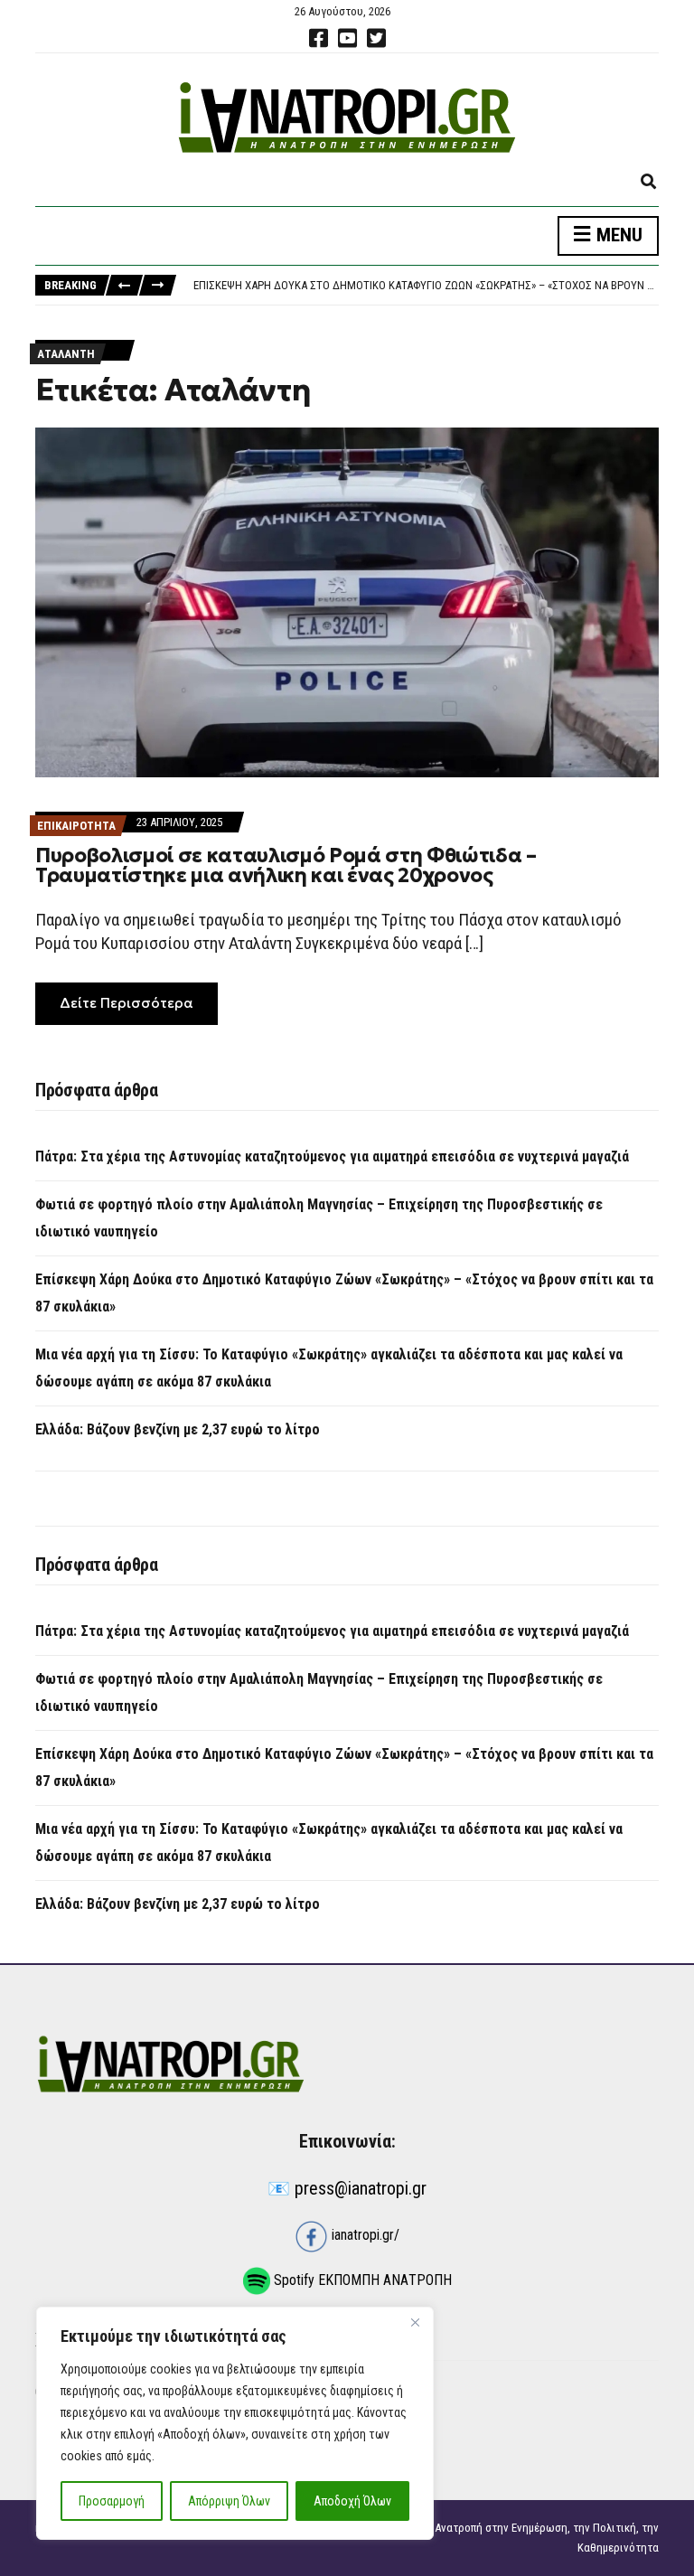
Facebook (318, 38)
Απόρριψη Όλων (229, 2501)
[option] (426, 286)
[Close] (415, 2322)
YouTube (347, 38)
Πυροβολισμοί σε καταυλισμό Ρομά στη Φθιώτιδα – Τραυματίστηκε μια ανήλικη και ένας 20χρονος (286, 865)
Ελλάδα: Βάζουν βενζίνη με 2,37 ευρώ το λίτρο (178, 1429)
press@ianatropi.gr (361, 2188)
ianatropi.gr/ (364, 2235)
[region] (235, 2423)
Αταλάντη (66, 354)
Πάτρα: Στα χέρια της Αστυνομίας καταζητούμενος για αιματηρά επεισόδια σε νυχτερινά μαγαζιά (332, 1156)
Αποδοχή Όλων (352, 2501)
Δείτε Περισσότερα (127, 1003)
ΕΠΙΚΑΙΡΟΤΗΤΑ (76, 826)
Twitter (376, 38)
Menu (617, 235)
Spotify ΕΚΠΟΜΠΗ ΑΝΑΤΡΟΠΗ (361, 2280)
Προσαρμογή (112, 2501)
